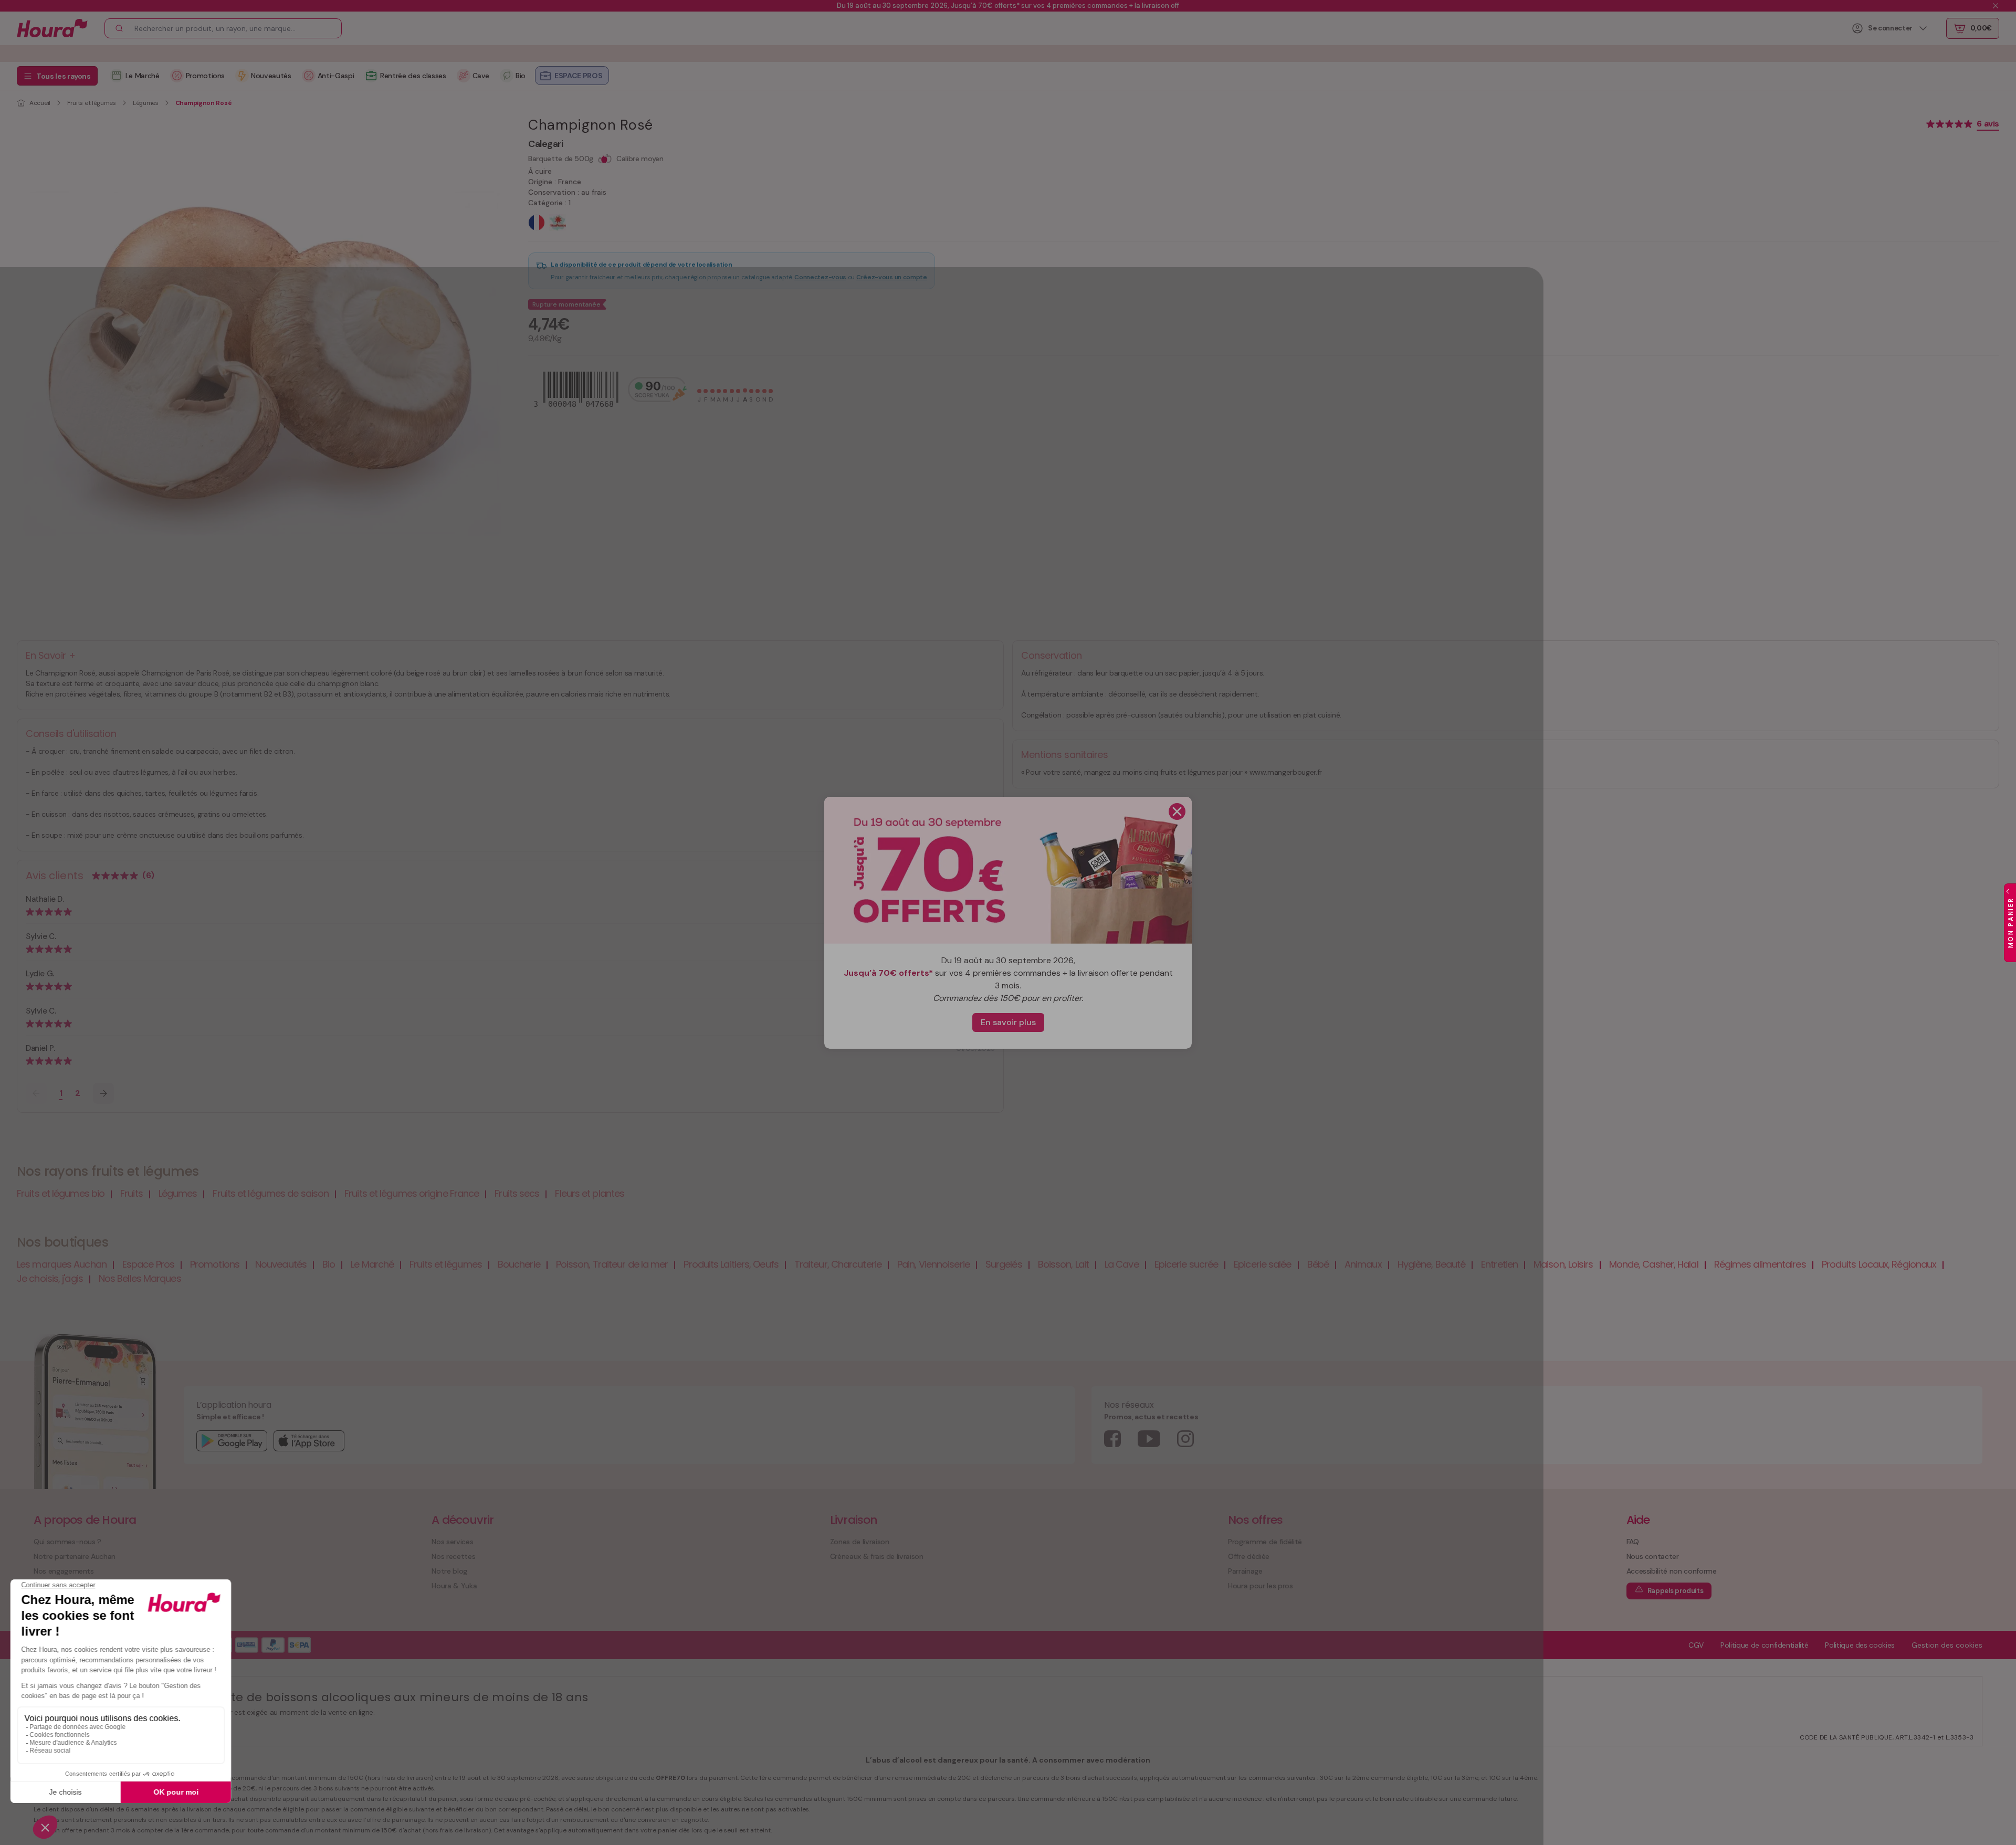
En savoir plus (1008, 1022)
